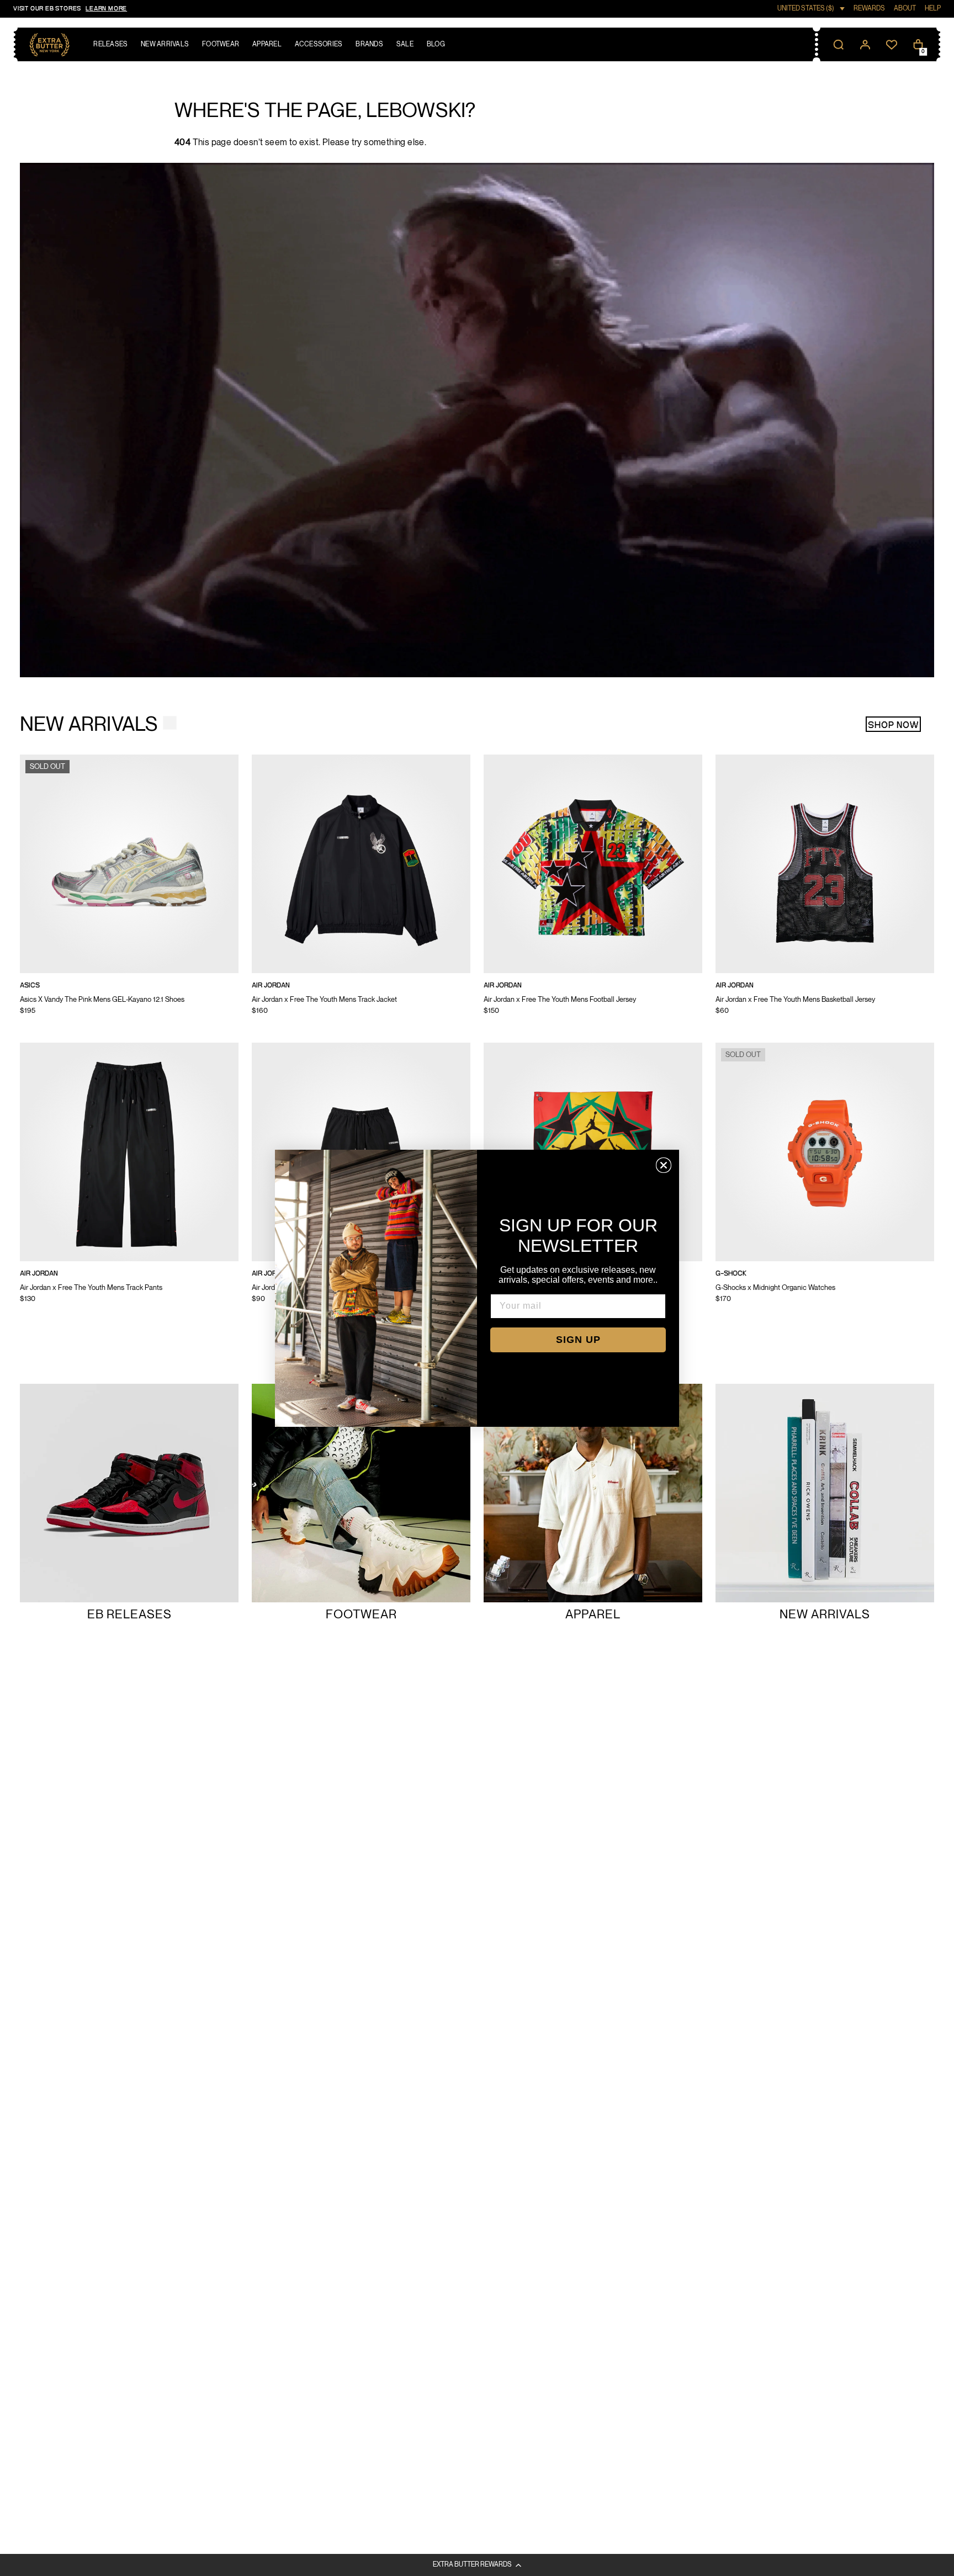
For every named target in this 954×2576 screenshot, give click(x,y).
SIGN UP (578, 1340)
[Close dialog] (664, 1165)
